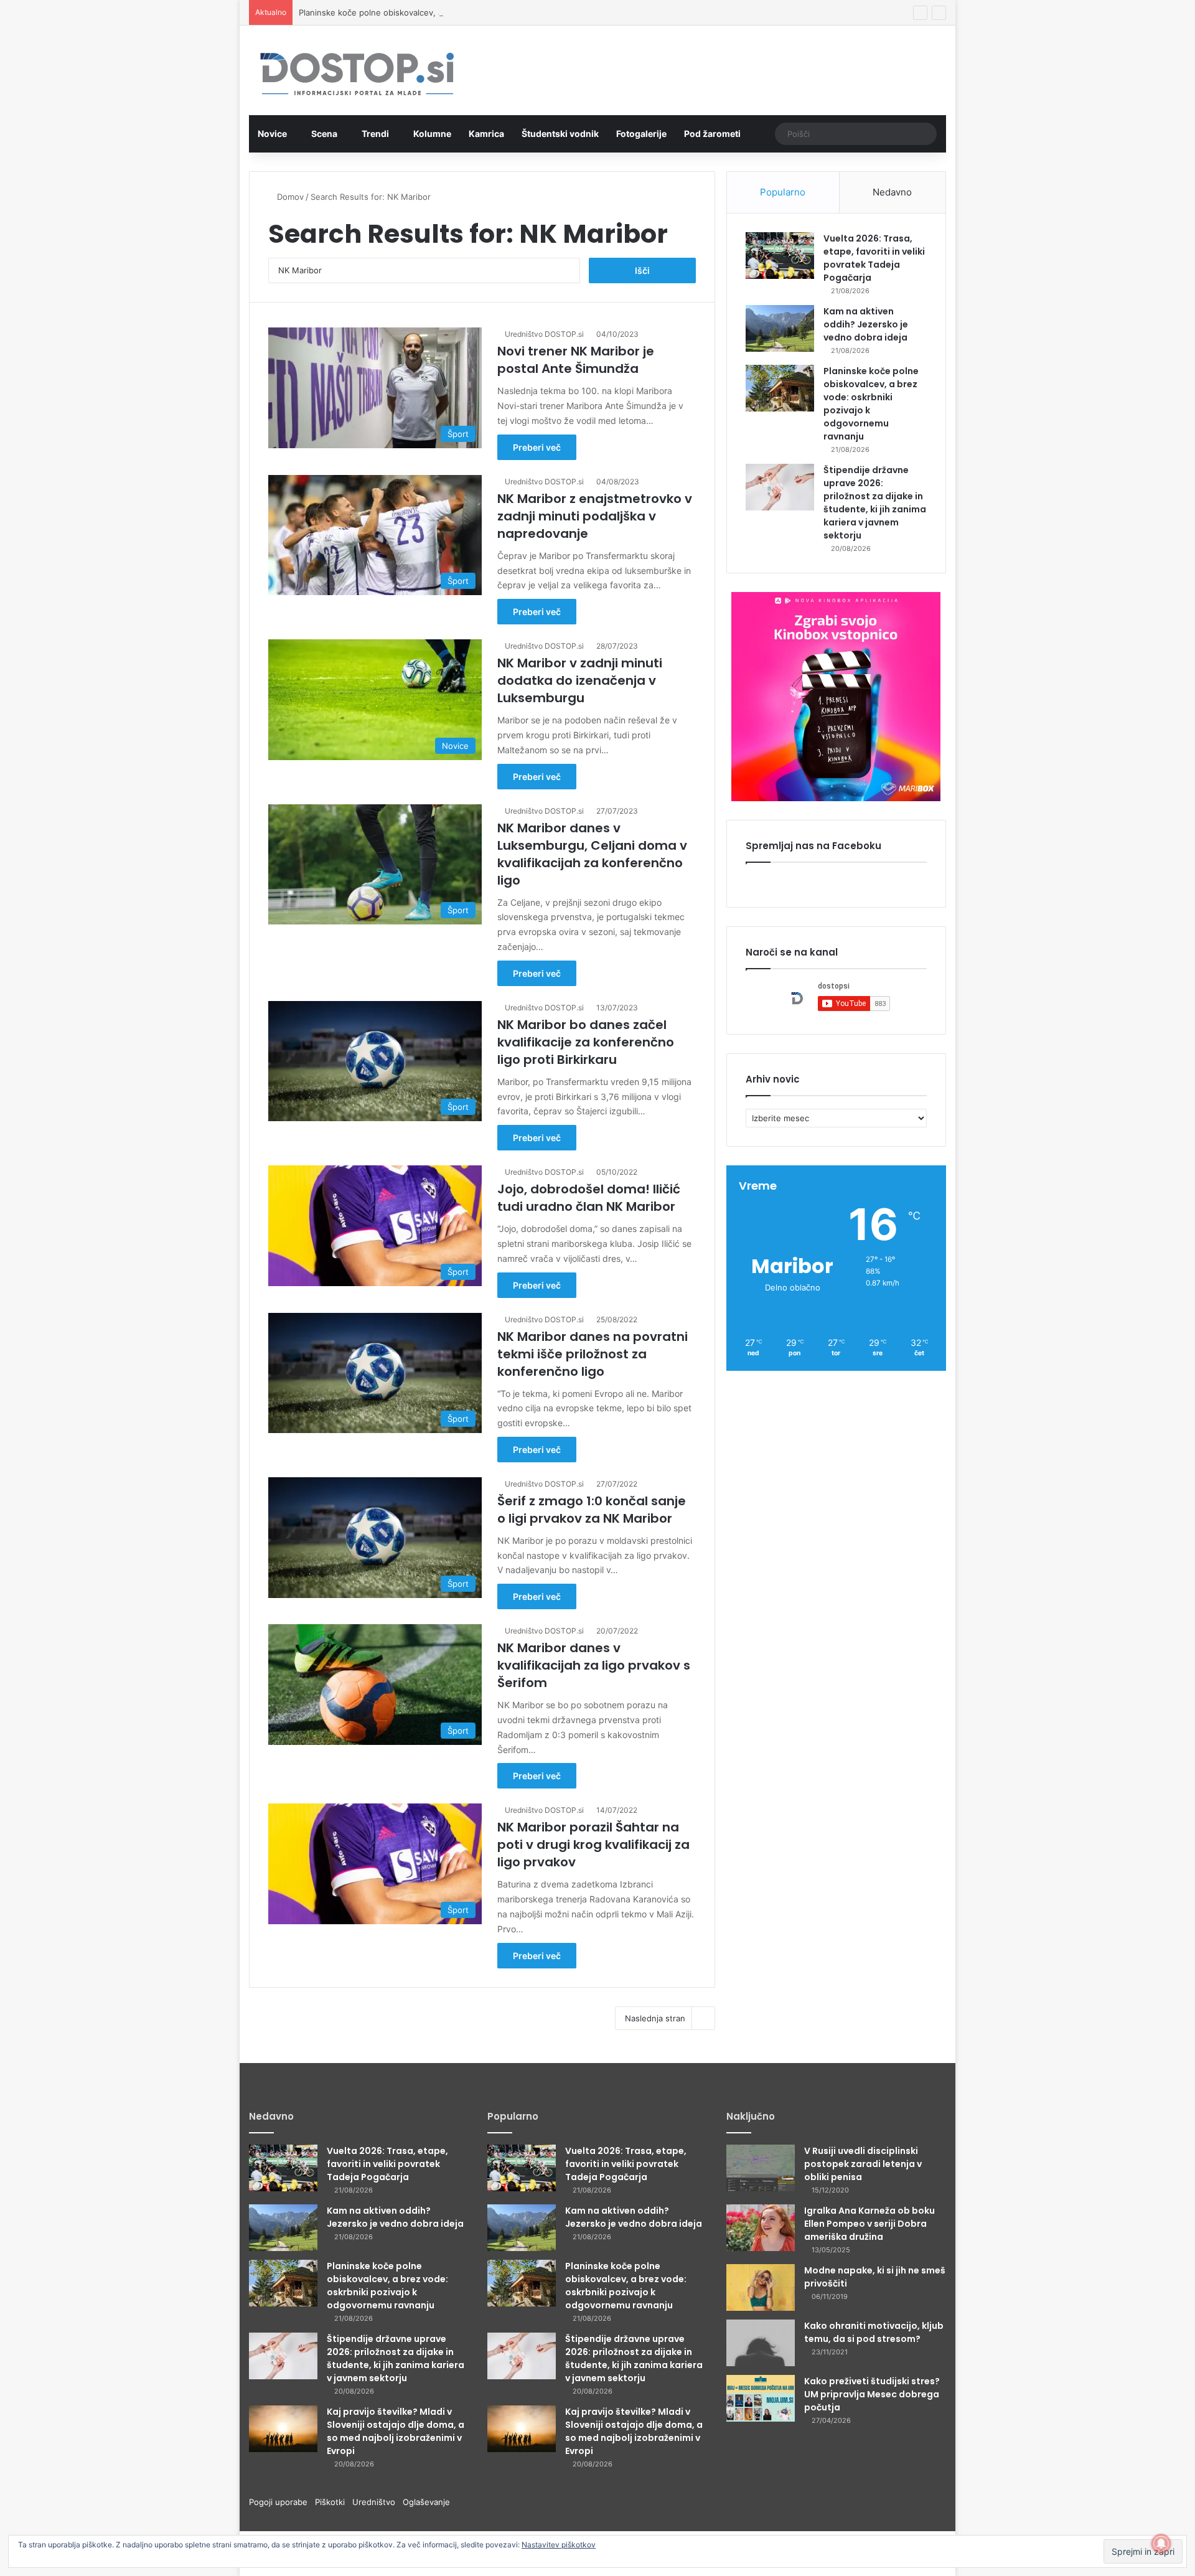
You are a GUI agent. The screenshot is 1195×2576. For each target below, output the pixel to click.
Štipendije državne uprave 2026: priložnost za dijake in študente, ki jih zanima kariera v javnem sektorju (875, 503)
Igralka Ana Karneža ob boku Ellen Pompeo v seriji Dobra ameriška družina (869, 2224)
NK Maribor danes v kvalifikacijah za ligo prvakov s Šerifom (594, 1665)
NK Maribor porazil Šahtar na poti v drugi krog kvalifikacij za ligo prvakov (593, 1845)
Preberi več (537, 447)
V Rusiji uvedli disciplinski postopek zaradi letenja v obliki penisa (863, 2164)
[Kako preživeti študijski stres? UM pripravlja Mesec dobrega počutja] (761, 2398)
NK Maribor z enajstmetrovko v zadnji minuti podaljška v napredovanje (595, 516)
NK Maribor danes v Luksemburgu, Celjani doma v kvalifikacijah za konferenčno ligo (592, 854)
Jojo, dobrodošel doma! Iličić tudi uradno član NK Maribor (589, 1198)
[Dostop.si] (357, 75)
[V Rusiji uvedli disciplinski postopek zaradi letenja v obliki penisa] (761, 2168)
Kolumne (432, 134)
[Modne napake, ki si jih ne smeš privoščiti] (761, 2287)
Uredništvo (377, 2502)
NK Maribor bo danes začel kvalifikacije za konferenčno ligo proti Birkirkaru (586, 1042)
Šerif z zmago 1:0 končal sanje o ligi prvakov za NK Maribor (592, 1510)
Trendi (375, 134)
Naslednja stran (655, 2018)
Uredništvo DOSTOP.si (544, 334)
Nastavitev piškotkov (559, 2545)
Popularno (783, 192)
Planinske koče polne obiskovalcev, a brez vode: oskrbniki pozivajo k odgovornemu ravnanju (478, 12)
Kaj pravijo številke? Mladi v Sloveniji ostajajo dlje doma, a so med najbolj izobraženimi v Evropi (396, 2431)
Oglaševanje (426, 2502)
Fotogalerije (641, 134)
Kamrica (486, 134)
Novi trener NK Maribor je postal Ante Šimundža (576, 360)
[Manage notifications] (1161, 2544)
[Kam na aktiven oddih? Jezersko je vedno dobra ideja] (780, 328)
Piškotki (334, 2502)
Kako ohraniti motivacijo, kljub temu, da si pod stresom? (874, 2332)
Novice (272, 134)
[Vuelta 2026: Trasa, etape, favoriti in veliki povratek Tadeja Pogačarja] (780, 256)
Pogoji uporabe (282, 2502)
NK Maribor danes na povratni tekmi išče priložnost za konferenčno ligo (593, 1354)
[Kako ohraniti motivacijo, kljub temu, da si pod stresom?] (761, 2343)
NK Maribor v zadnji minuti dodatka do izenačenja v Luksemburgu (580, 680)
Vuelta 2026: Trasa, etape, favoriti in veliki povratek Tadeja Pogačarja (874, 258)
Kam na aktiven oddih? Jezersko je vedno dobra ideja (866, 324)
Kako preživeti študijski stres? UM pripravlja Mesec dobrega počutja (872, 2394)
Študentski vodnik (560, 134)
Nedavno (892, 192)
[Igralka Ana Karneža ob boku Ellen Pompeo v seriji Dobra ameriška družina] (761, 2228)
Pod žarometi (712, 134)
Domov (289, 197)
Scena (324, 134)
